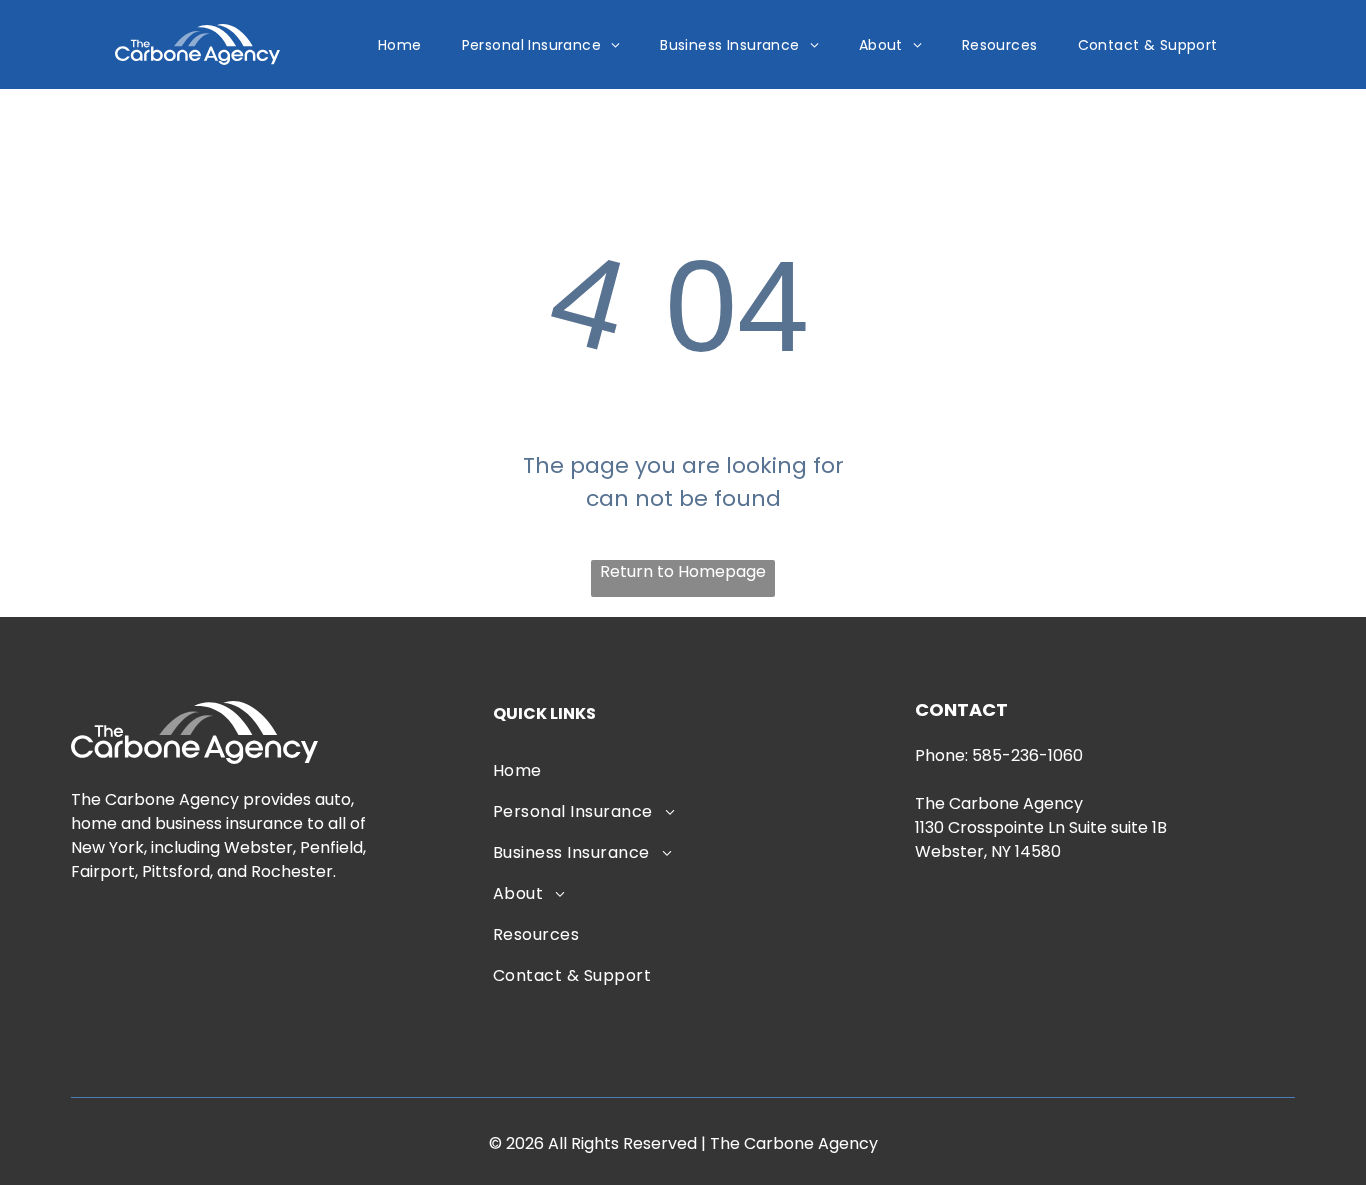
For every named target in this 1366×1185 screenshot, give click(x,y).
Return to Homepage (683, 571)
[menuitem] (400, 45)
